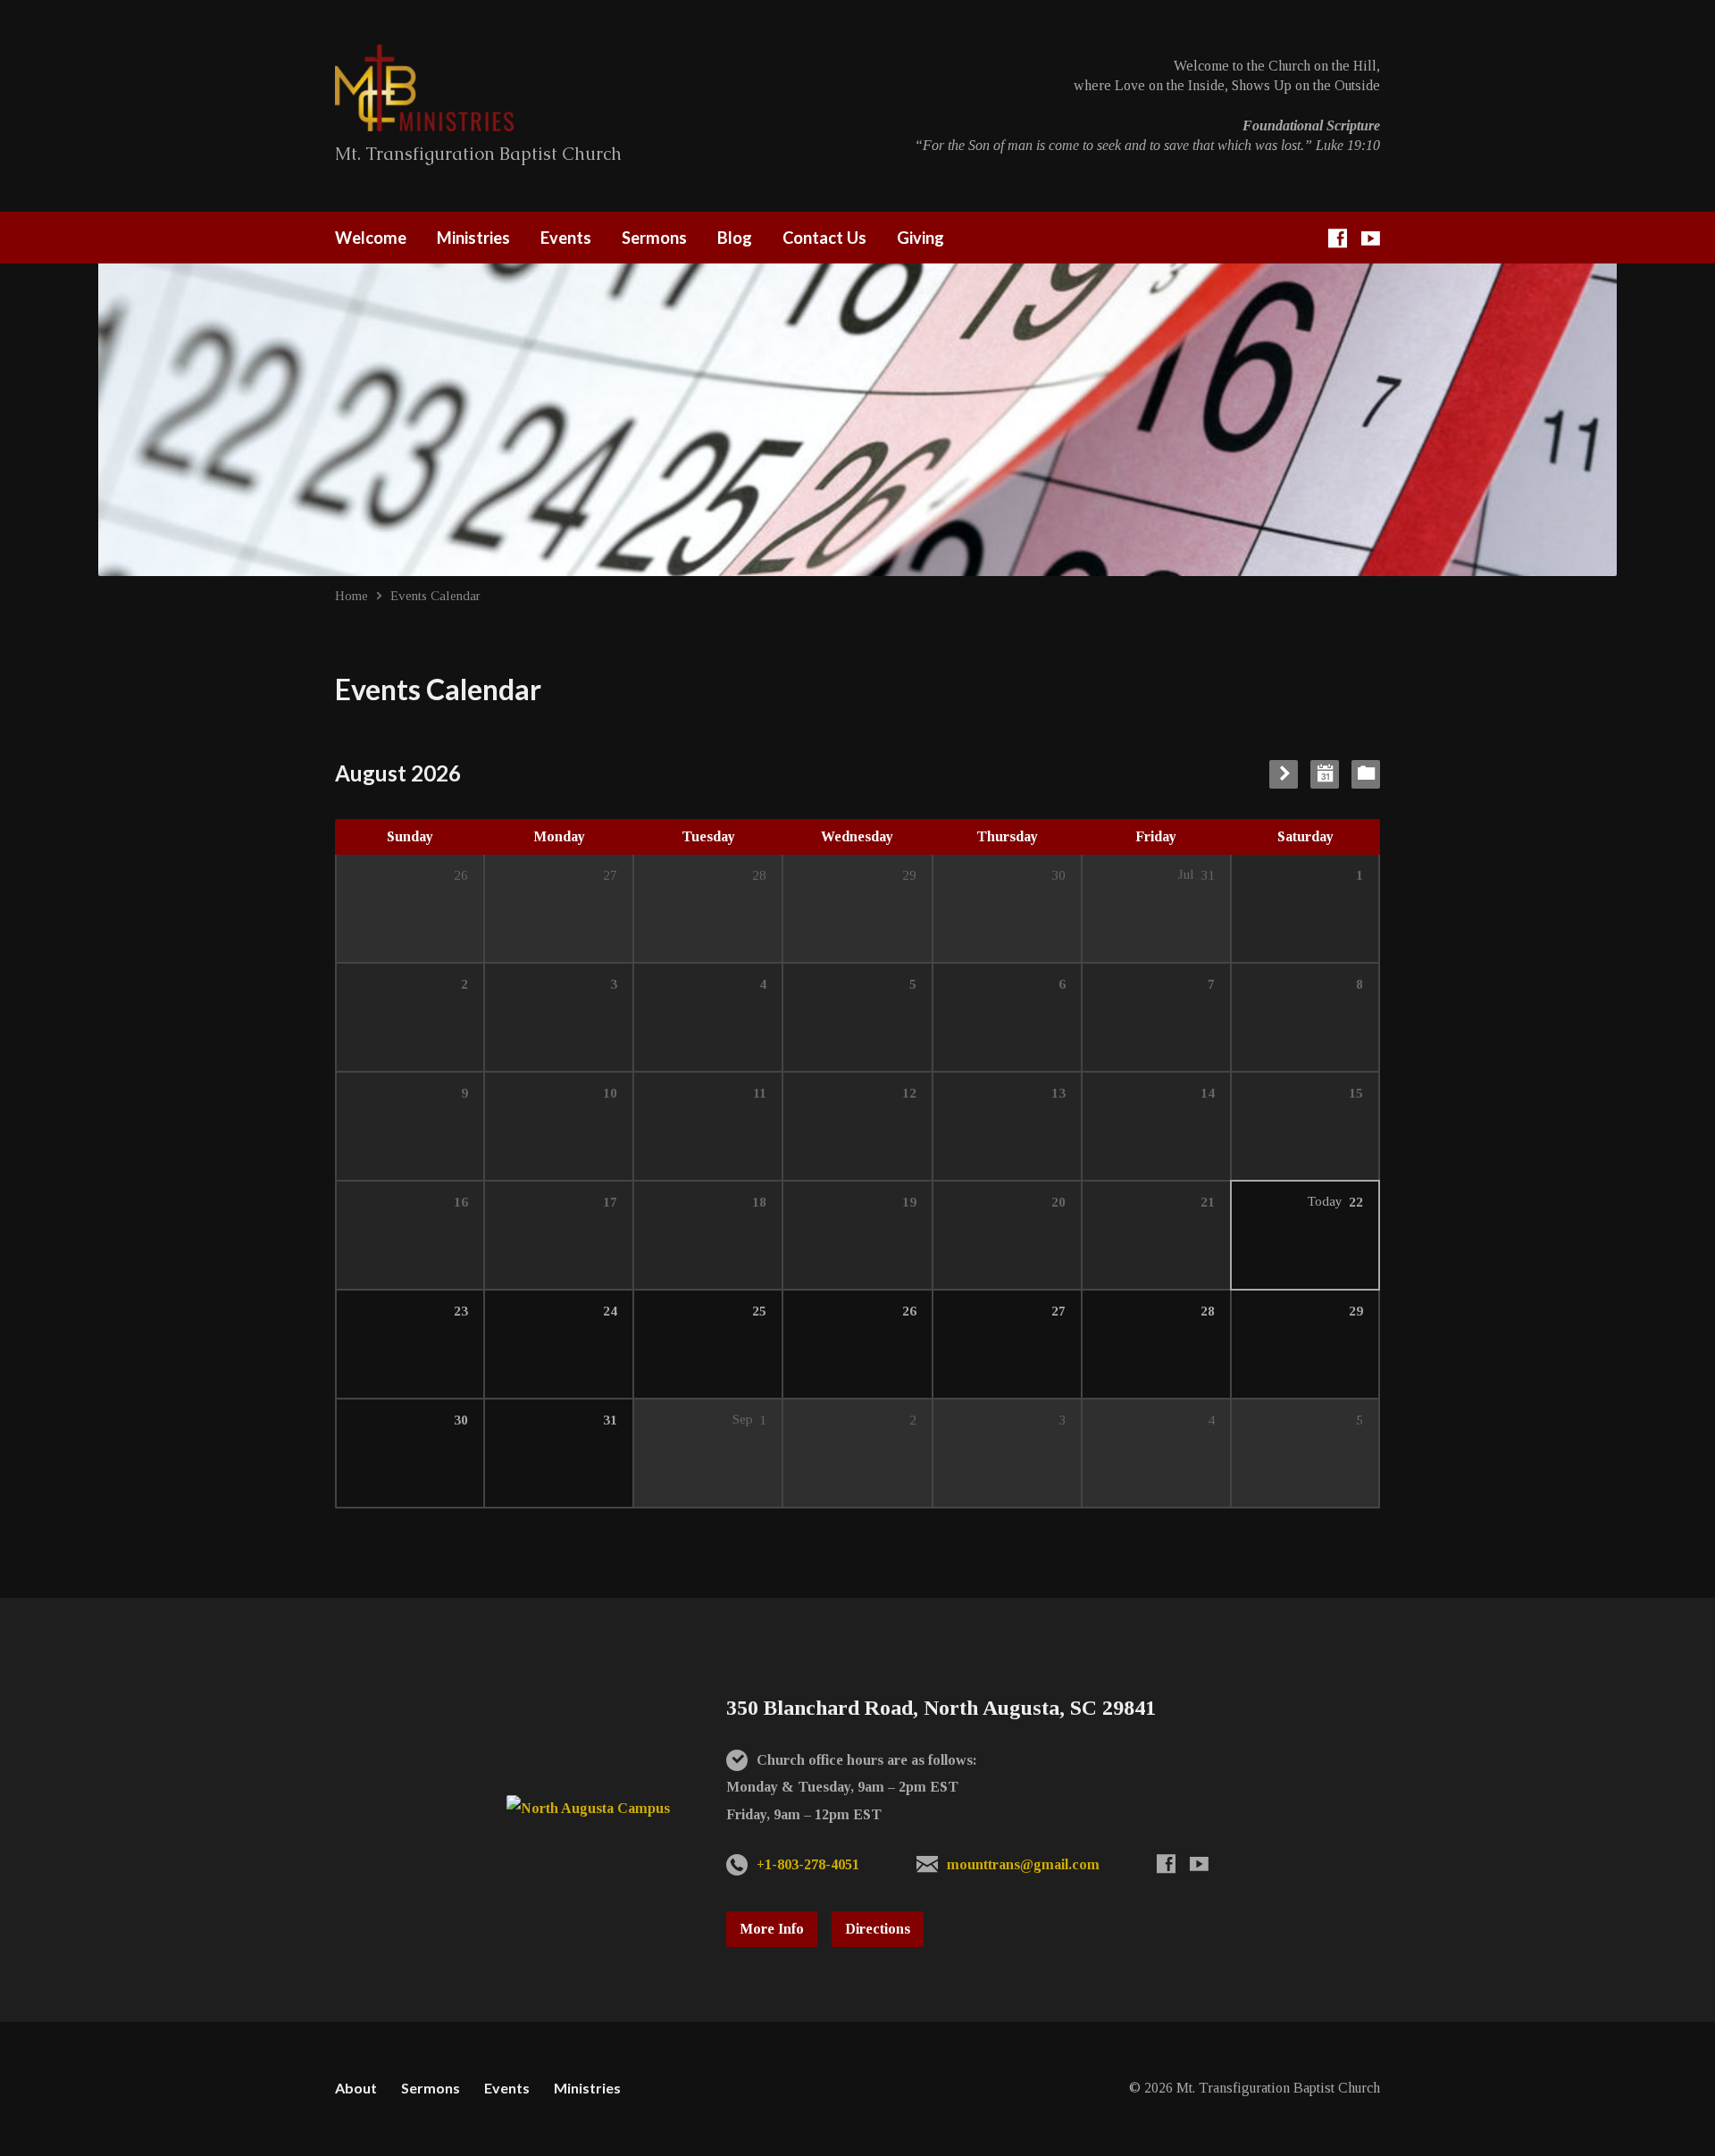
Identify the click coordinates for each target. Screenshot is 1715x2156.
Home (351, 595)
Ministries (473, 238)
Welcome (371, 238)
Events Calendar (435, 595)
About (356, 2088)
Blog (735, 238)
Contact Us (824, 238)
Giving (920, 238)
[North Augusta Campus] (588, 1808)
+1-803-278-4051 (808, 1864)
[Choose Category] (1366, 774)
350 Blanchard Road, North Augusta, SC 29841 (941, 1708)
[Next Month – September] (1284, 774)
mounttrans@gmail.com (1023, 1864)
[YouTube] (1371, 238)
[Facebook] (1338, 238)
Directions (878, 1929)
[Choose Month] (1325, 774)
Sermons (654, 238)
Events (566, 238)
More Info (772, 1929)
